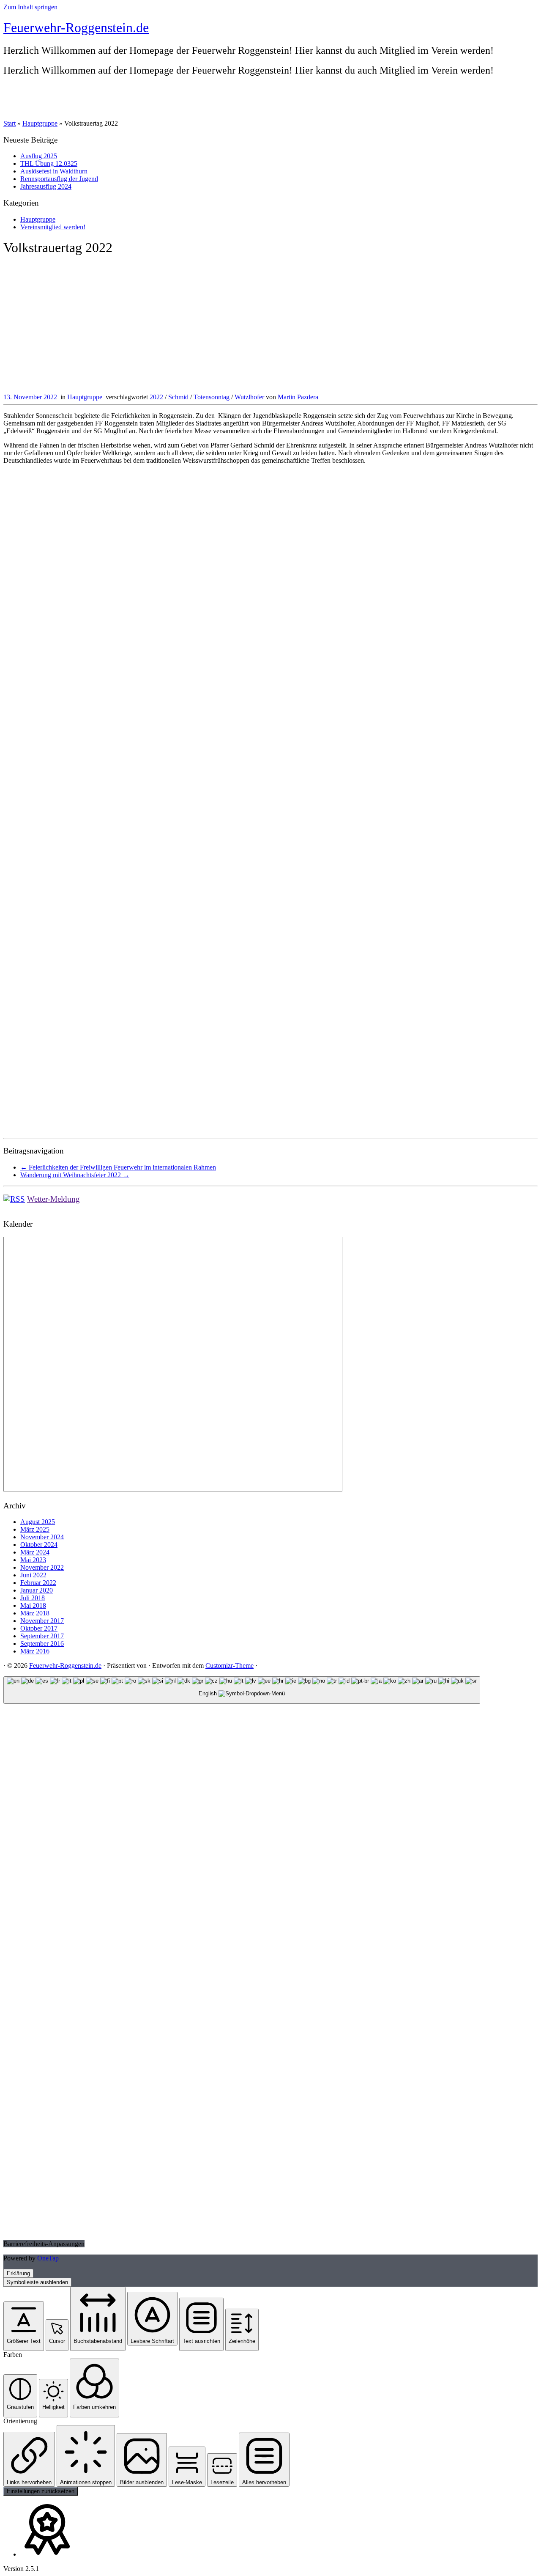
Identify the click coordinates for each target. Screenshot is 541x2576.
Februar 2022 (38, 1583)
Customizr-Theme (230, 1666)
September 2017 (42, 1636)
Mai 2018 (33, 1605)
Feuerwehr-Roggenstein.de (76, 27)
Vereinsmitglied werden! (53, 227)
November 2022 (42, 1567)
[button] (24, 2326)
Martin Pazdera (298, 397)
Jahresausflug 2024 (46, 186)
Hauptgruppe (40, 123)
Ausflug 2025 (39, 156)
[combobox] (242, 1690)
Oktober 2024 (39, 1545)
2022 (157, 397)
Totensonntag (212, 397)
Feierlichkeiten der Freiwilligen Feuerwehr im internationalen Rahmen (118, 1167)
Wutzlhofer (250, 397)
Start (10, 123)
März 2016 (35, 1651)
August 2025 (38, 1522)
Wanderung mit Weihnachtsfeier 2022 (75, 1175)
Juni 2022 (33, 1575)
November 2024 (42, 1537)
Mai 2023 (33, 1560)
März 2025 (35, 1529)
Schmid (179, 397)
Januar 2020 (37, 1590)
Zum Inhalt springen (30, 7)
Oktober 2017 (39, 1628)
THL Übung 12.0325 (49, 163)
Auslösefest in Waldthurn (54, 171)
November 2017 (42, 1621)
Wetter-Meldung (53, 1199)
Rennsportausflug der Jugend (59, 179)
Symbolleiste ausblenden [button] (37, 2282)
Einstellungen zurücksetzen (41, 2491)
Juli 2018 (33, 1598)
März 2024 (35, 1552)
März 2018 (35, 1613)
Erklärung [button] (18, 2273)
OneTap (48, 2258)
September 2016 (42, 1644)
